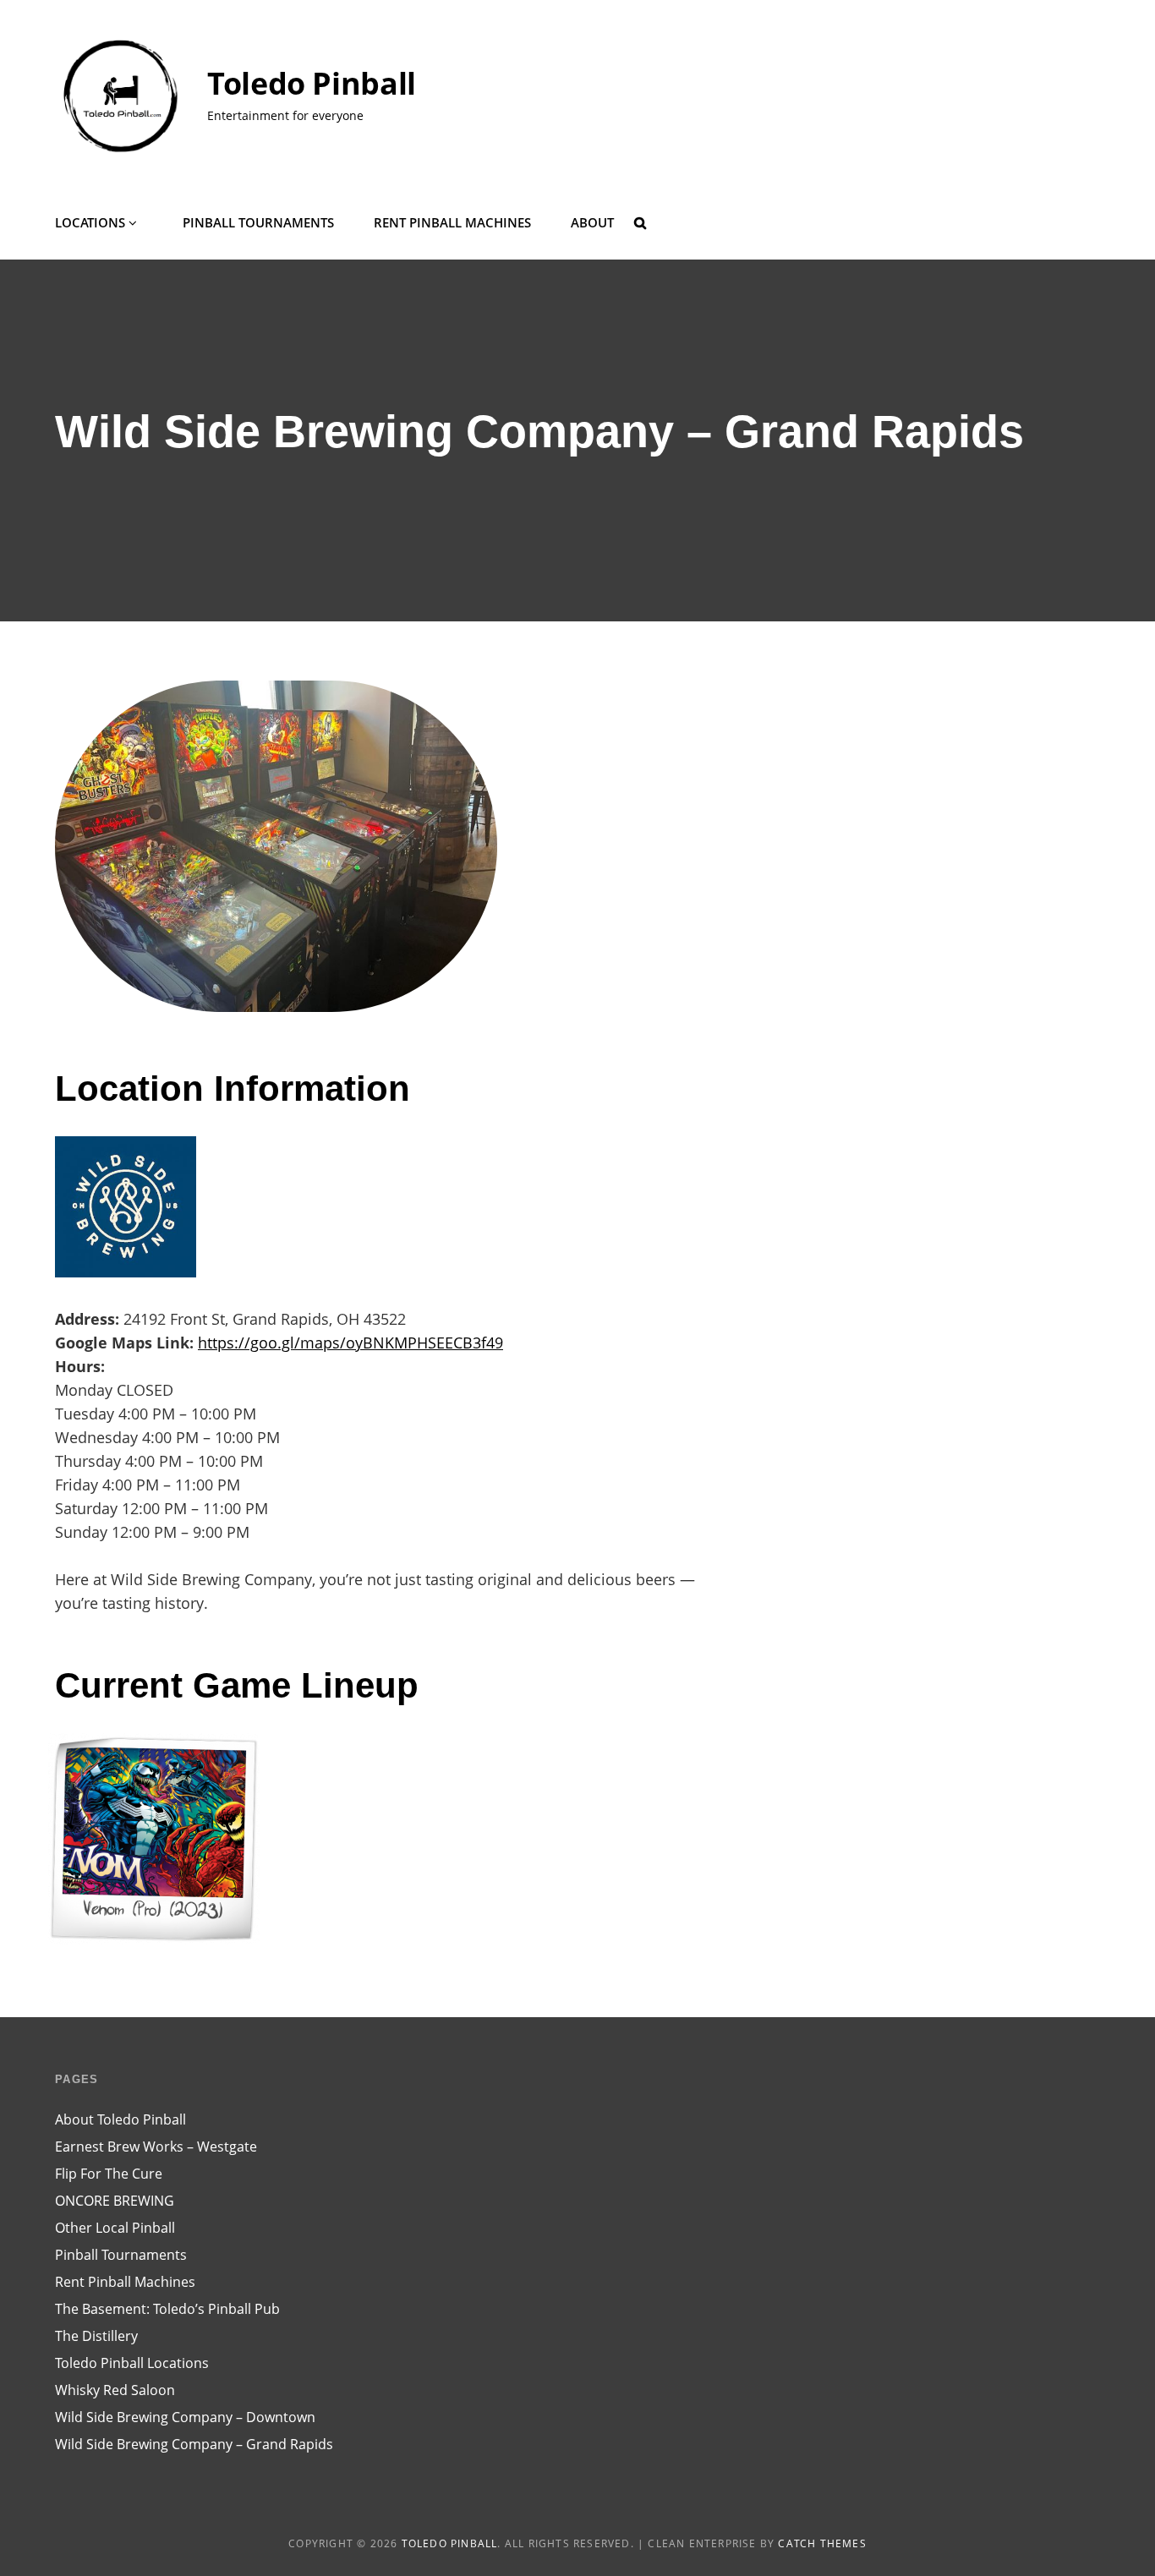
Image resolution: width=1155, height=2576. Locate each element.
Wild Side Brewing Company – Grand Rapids (194, 2444)
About (592, 222)
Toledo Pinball (312, 83)
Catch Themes (822, 2543)
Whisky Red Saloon (115, 2390)
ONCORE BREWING (115, 2201)
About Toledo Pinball (120, 2119)
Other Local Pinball (115, 2228)
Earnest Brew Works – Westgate (156, 2147)
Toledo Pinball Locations (132, 2363)
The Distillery (96, 2336)
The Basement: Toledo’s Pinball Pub (167, 2309)
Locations (90, 222)
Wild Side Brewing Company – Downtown (185, 2417)
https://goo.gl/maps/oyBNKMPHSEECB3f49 (350, 1343)
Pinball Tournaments (258, 222)
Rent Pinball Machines (452, 222)
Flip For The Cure (109, 2174)
